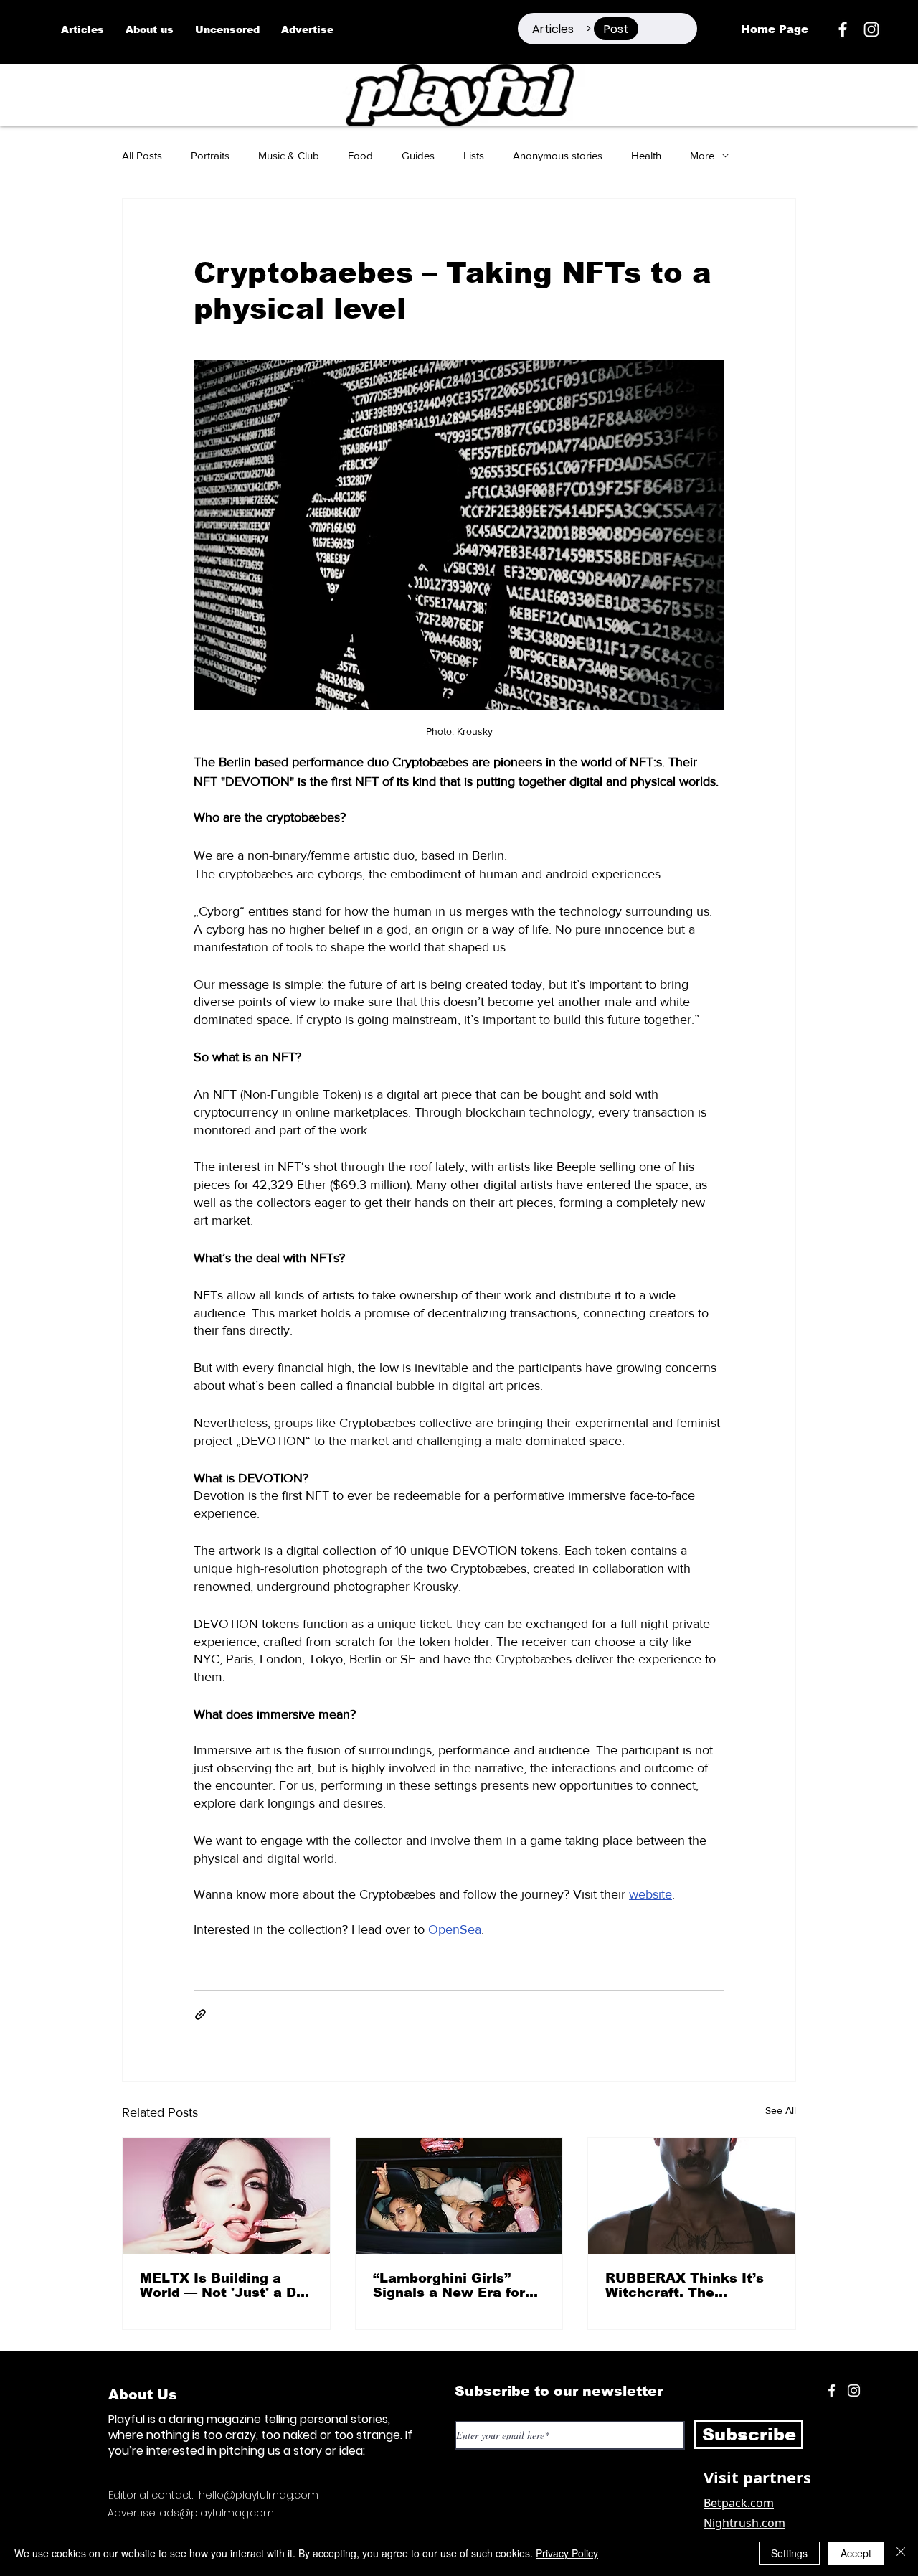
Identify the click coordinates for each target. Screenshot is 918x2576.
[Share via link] (200, 2015)
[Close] (901, 2553)
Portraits (210, 155)
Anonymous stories (558, 155)
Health (646, 155)
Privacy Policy (567, 2553)
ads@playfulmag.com (217, 2513)
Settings (789, 2553)
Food (360, 155)
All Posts (142, 155)
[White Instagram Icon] (871, 29)
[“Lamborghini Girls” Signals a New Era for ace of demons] (459, 2196)
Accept (856, 2553)
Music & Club (289, 155)
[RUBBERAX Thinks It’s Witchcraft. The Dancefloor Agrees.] (692, 2196)
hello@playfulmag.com (259, 2495)
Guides (418, 155)
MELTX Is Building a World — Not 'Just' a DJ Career (222, 2285)
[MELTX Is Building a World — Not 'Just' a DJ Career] (226, 2196)
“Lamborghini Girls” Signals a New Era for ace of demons (449, 2285)
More (702, 155)
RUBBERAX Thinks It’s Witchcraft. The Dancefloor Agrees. (685, 2285)
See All (781, 2110)
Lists (474, 155)
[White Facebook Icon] (832, 2391)
